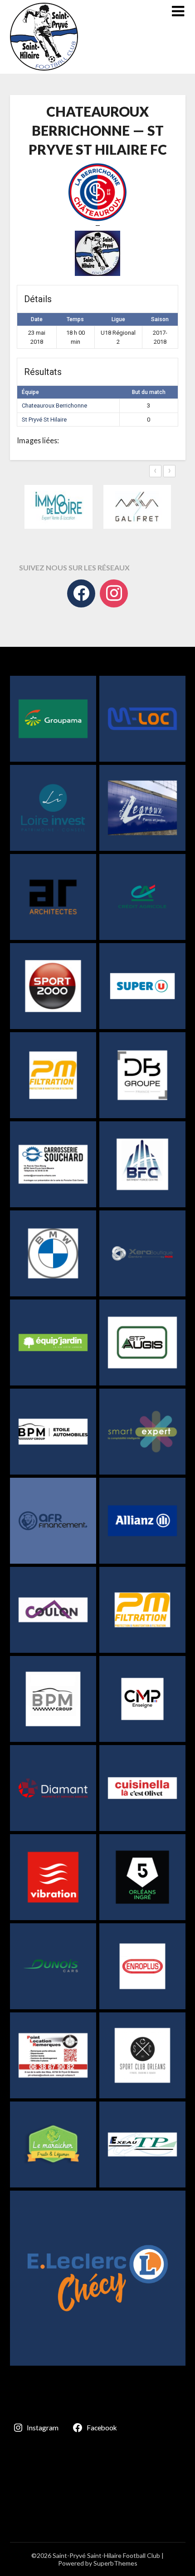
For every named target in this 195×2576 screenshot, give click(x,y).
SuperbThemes (115, 2563)
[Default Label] (114, 593)
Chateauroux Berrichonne (54, 406)
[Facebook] (81, 593)
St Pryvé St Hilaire (44, 420)
